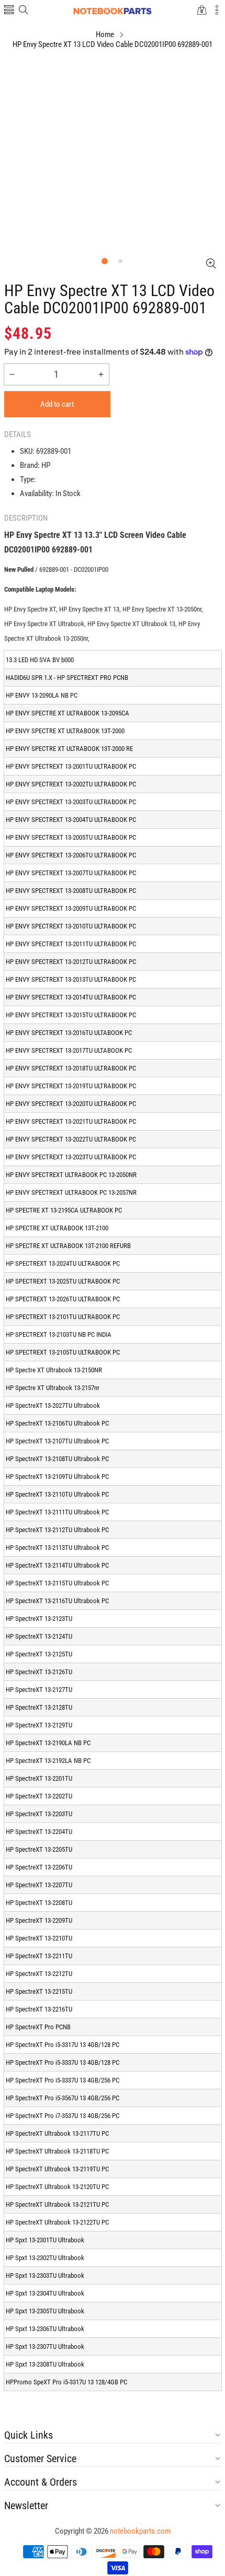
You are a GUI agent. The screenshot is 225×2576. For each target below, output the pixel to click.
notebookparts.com (140, 2531)
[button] (9, 11)
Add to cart (57, 404)
